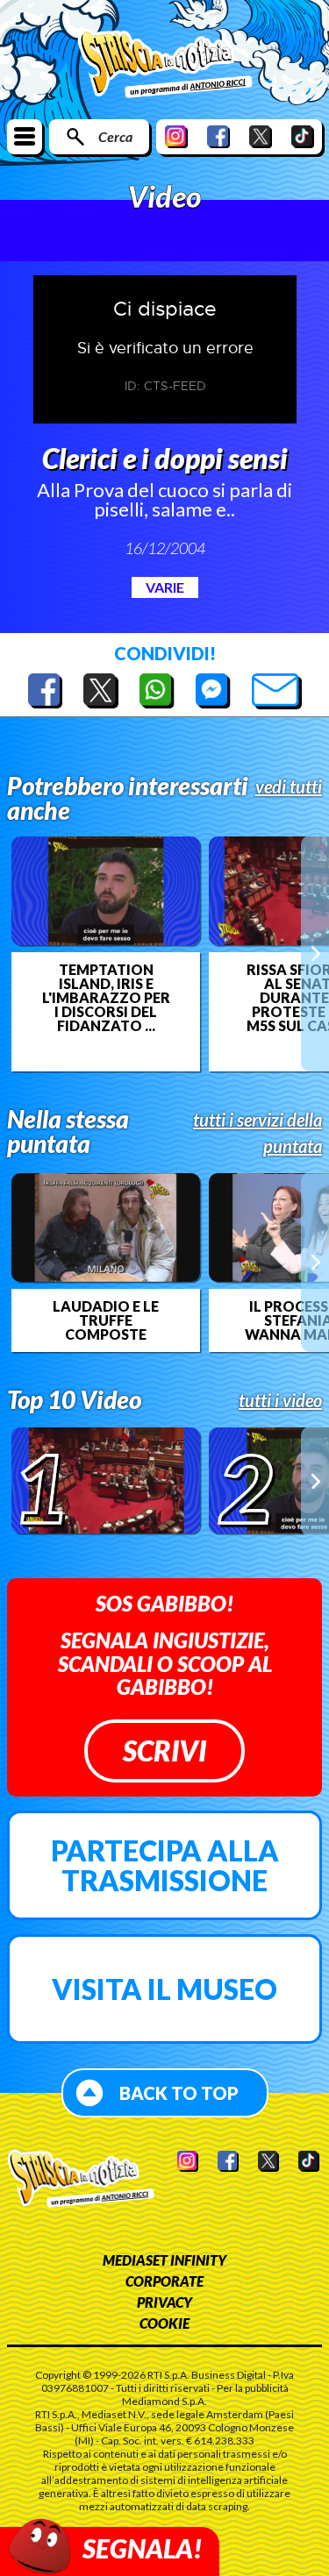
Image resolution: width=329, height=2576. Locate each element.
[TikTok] (303, 136)
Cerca (115, 136)
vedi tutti (289, 786)
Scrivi (164, 1751)
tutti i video (280, 1400)
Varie (165, 587)
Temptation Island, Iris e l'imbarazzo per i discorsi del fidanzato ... (106, 998)
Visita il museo (164, 1989)
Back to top (179, 2093)
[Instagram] (176, 136)
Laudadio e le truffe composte (106, 1320)
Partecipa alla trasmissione (165, 1865)
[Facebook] (218, 136)
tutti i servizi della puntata (257, 1133)
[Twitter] (261, 136)
